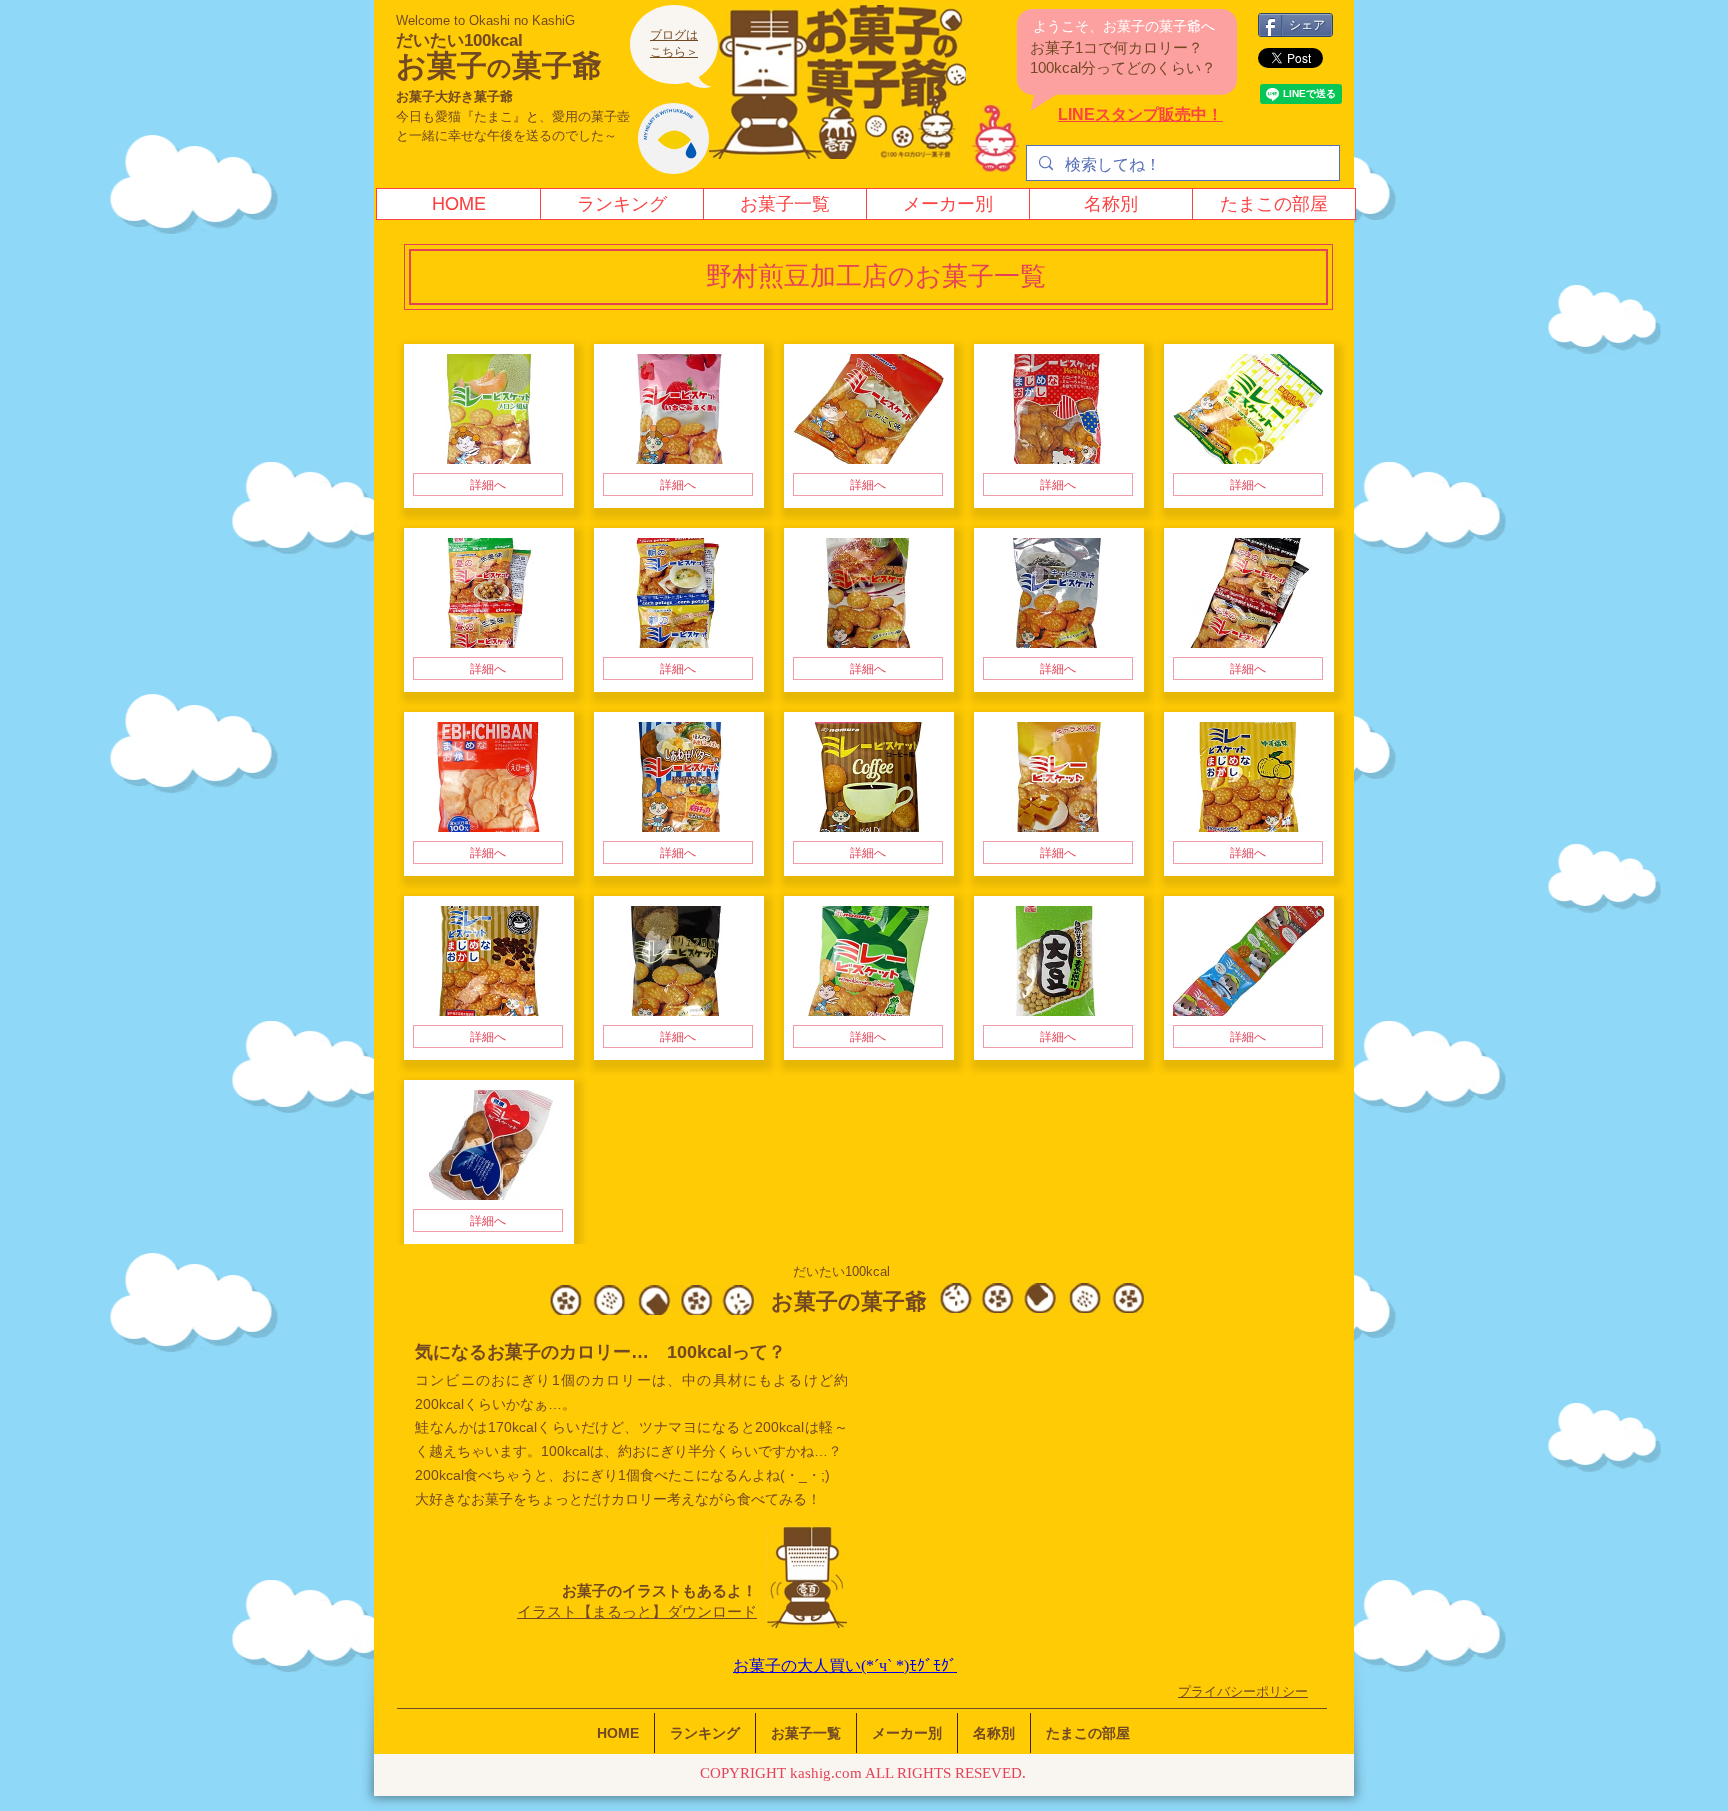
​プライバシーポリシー (1243, 1691)
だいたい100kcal (459, 40)
